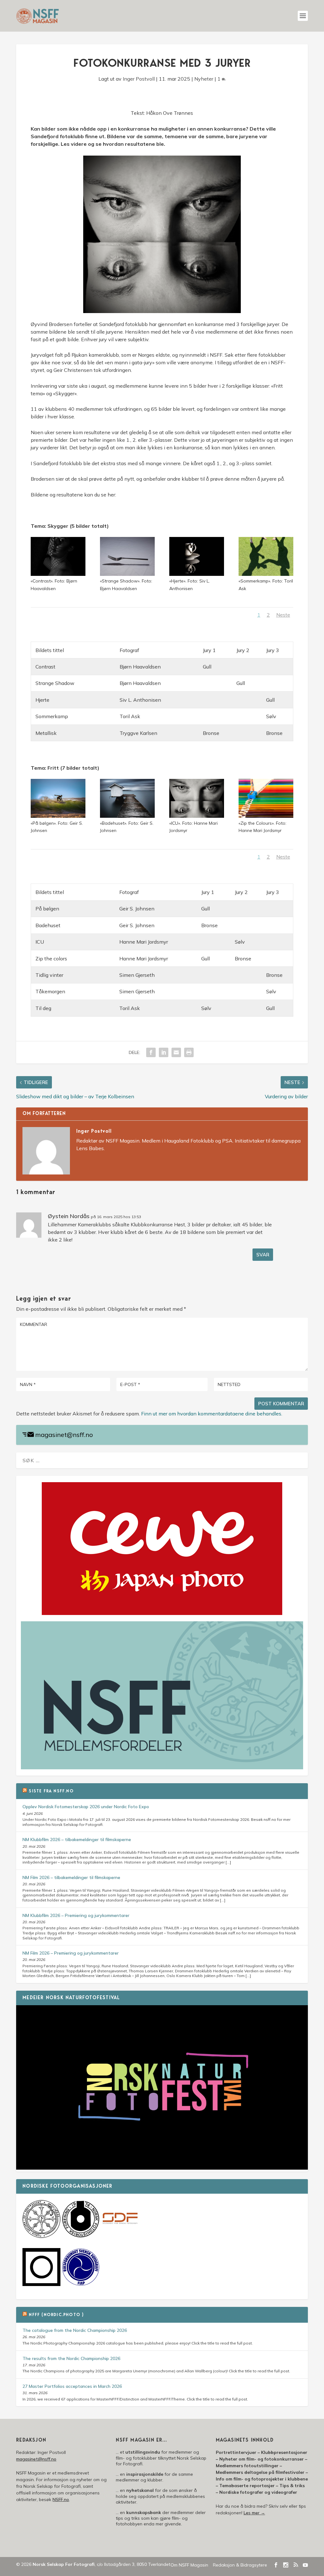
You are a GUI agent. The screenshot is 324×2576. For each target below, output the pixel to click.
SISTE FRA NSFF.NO (51, 1791)
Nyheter (204, 79)
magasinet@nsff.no (64, 1435)
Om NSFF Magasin (189, 2565)
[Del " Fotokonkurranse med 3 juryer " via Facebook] (151, 1052)
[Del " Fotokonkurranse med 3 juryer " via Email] (176, 1052)
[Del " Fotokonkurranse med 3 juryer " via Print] (189, 1052)
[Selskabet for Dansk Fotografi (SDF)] (120, 2236)
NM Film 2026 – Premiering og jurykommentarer (71, 1953)
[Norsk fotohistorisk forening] (81, 2236)
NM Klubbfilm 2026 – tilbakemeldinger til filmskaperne (77, 1840)
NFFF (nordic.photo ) (56, 2315)
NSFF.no (61, 2499)
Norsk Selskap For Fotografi (64, 2564)
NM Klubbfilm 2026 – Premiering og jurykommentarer (76, 1915)
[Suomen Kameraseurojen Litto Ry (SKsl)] (41, 2284)
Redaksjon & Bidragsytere (240, 2565)
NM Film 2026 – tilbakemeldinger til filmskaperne (71, 1877)
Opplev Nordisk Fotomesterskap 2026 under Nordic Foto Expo (86, 1807)
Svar (263, 1255)
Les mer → (254, 2513)
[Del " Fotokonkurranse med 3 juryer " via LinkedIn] (164, 1052)
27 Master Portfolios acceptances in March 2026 (72, 2386)
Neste (283, 615)
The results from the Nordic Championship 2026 (71, 2358)
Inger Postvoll (139, 79)
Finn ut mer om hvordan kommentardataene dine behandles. (212, 1414)
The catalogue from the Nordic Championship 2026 (75, 2330)
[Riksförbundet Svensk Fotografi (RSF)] (81, 2284)
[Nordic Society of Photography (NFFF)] (41, 2236)
